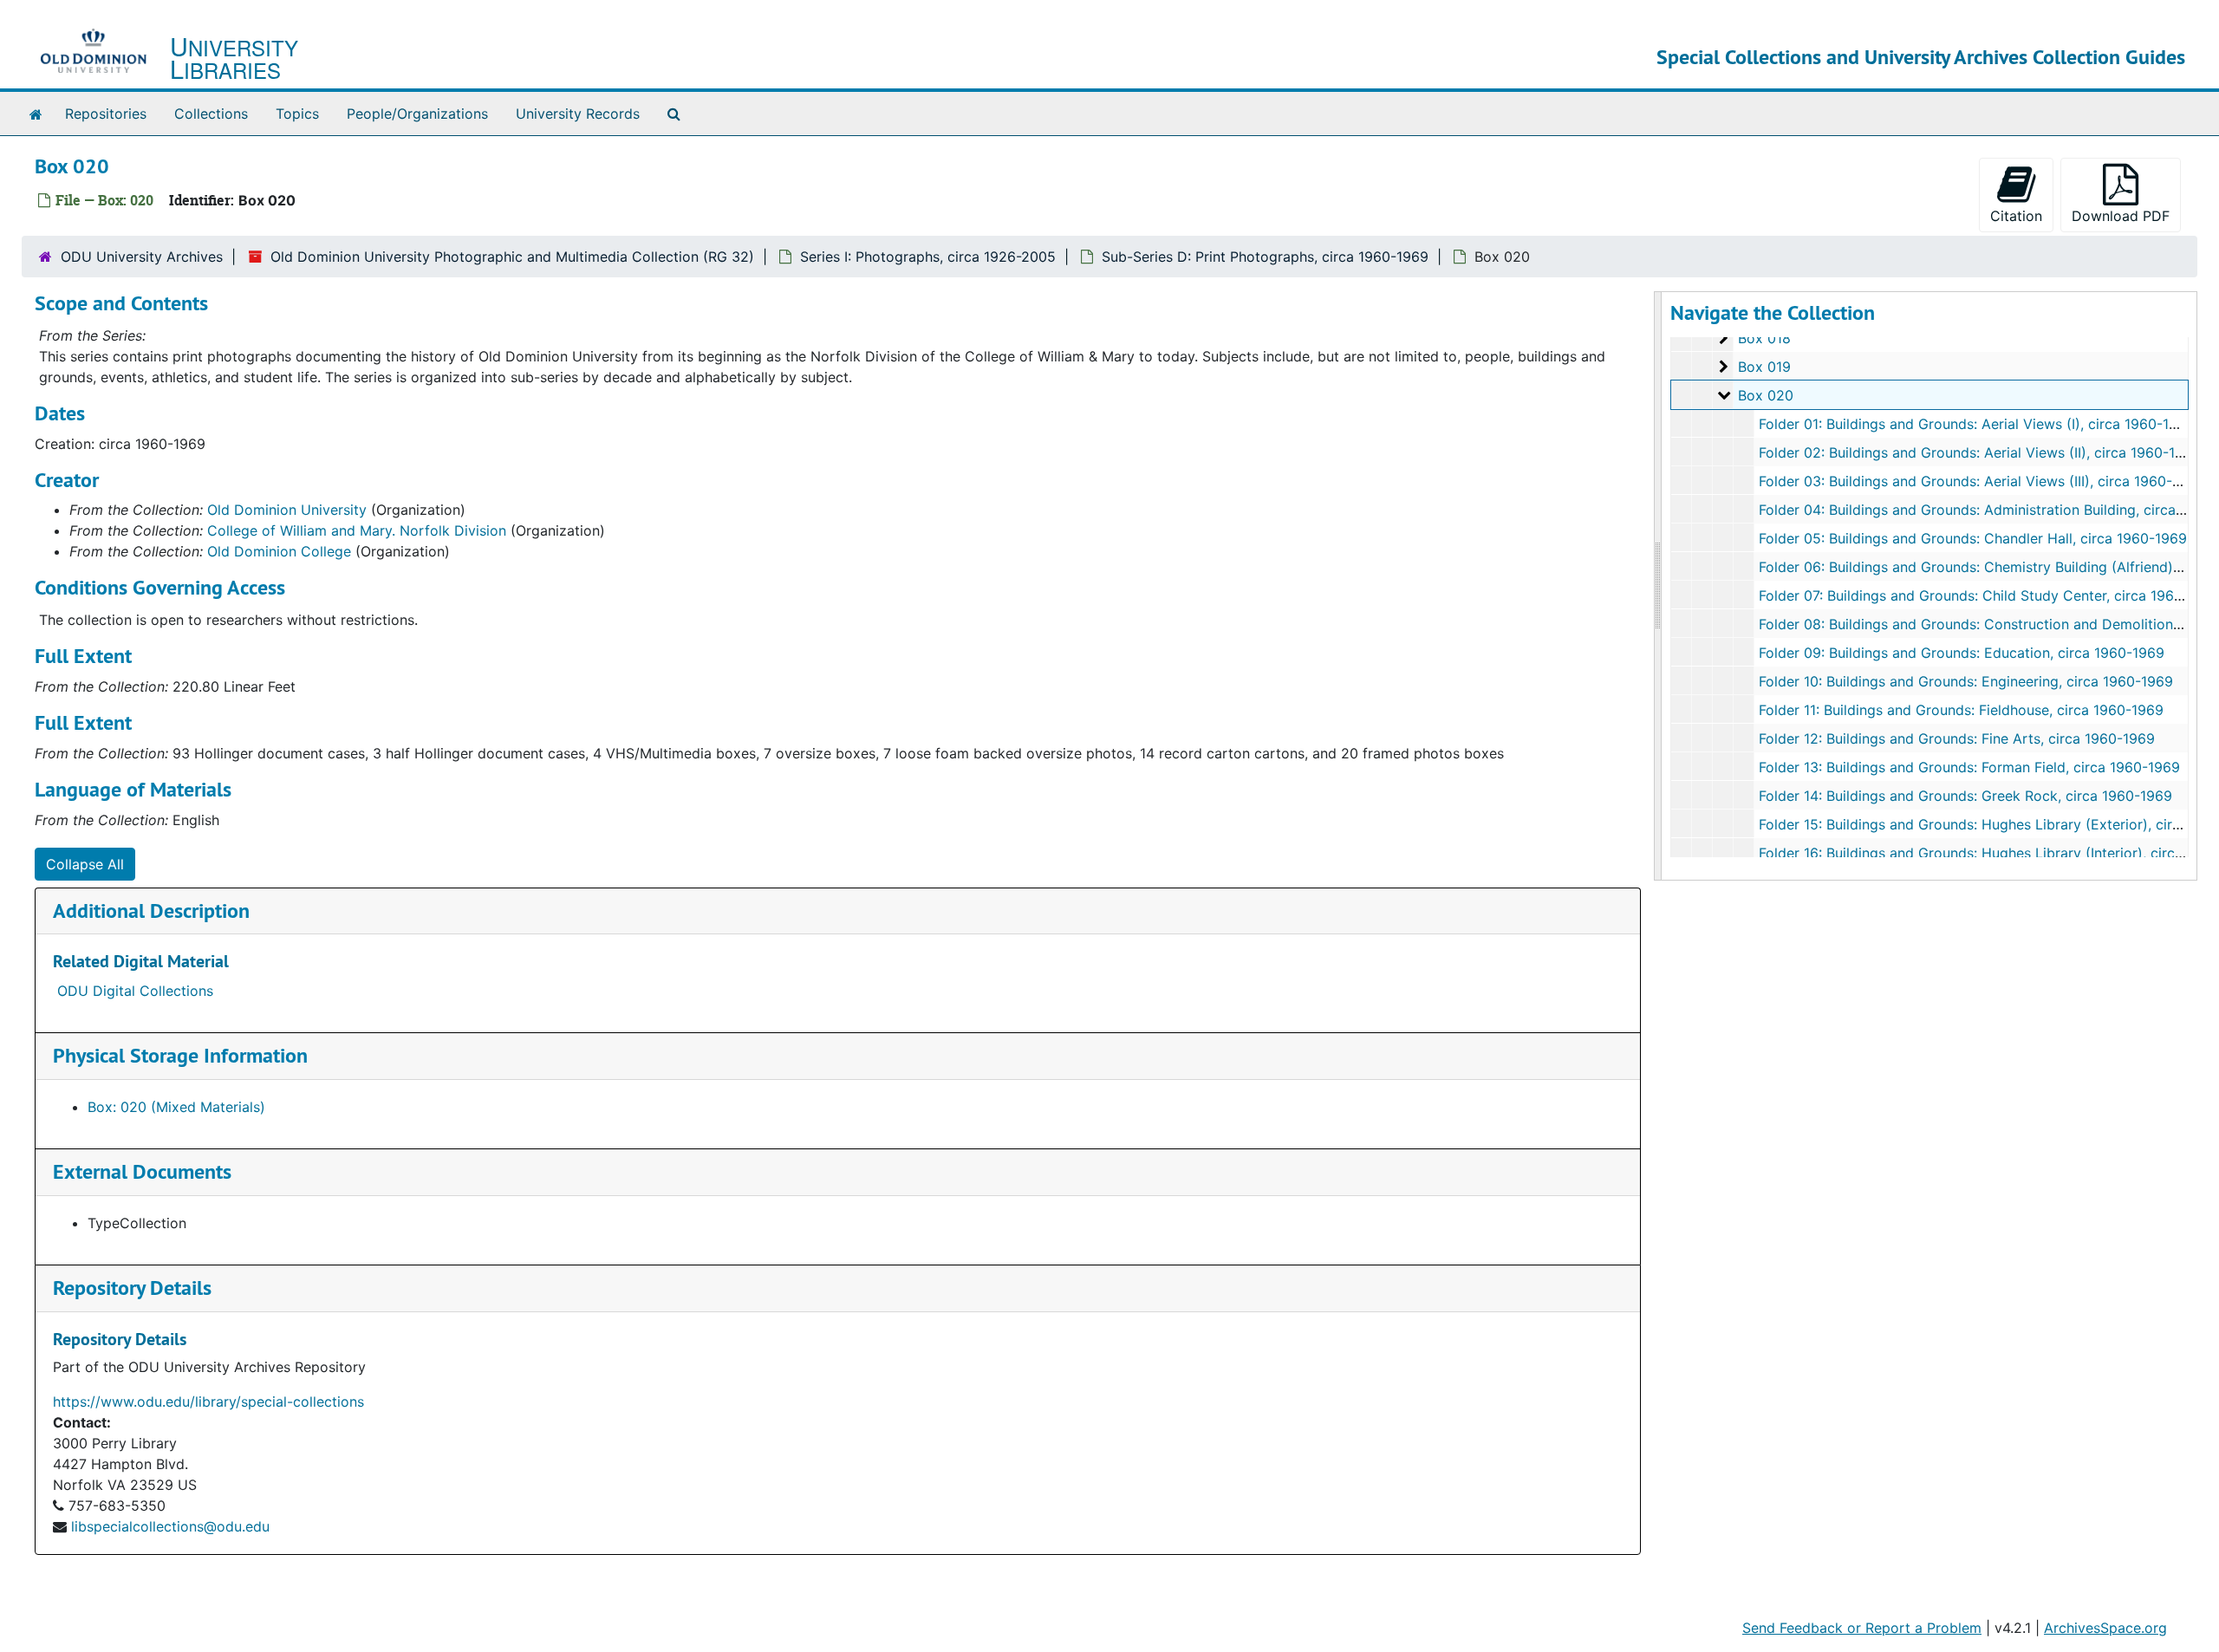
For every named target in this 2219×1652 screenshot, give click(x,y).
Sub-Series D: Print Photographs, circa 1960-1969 (1265, 257)
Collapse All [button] (85, 864)
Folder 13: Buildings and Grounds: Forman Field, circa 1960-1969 (1969, 767)
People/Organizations (417, 114)
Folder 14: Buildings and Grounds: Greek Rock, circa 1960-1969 (1965, 796)
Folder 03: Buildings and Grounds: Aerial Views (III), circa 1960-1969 (1981, 481)
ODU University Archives (142, 257)
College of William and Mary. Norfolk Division (357, 530)
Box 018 (1764, 338)
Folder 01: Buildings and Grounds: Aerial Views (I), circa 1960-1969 (1977, 424)
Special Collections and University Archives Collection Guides (1921, 57)
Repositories (106, 114)
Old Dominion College (279, 551)
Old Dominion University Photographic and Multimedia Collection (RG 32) (512, 257)
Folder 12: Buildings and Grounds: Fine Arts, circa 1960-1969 (1957, 738)
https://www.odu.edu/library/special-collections (208, 1402)
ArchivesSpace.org (2105, 1628)
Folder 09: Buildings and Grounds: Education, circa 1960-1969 (1962, 653)
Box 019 (1764, 367)
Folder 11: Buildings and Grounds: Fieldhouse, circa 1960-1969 (1961, 710)
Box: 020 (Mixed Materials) (176, 1107)
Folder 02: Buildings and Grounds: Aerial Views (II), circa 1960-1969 (1980, 452)
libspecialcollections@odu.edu (170, 1526)
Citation (2016, 216)
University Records (578, 114)
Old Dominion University (287, 510)
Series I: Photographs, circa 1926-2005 (928, 257)
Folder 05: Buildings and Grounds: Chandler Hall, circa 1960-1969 (1973, 538)
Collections (211, 114)
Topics (297, 114)
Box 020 (1766, 395)
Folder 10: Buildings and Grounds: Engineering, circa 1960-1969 (1966, 681)
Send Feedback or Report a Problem (1862, 1628)
